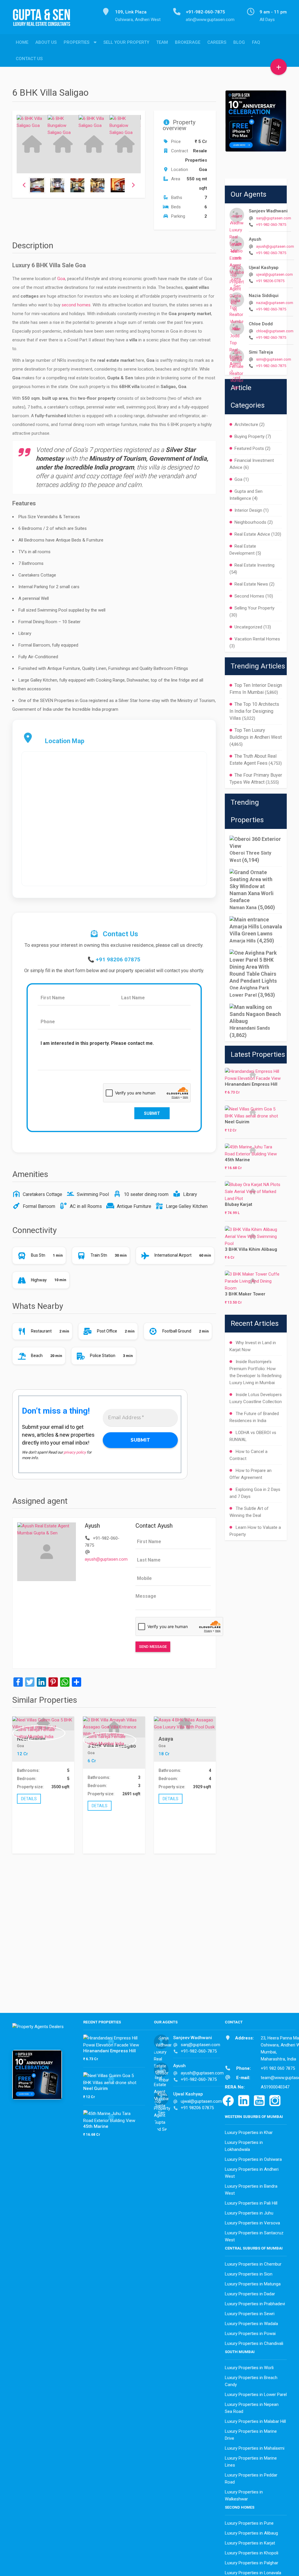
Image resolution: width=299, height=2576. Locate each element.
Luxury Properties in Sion (249, 2274)
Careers (217, 42)
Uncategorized (248, 627)
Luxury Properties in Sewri (250, 2314)
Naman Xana (243, 908)
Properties (77, 42)
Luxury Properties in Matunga (253, 2284)
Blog (239, 42)
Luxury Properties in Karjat (250, 2543)
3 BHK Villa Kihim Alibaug (251, 1249)
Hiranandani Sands (250, 1028)
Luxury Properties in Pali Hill (251, 2203)
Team (162, 42)
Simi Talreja (261, 352)
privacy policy (75, 1452)
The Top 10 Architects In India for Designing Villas (254, 711)
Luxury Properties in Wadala (251, 2324)
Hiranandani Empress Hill (251, 1084)
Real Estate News (251, 584)
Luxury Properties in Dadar (250, 2294)
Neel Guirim (237, 1122)
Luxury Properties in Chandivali (254, 2343)
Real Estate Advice (252, 534)
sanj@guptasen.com (274, 218)
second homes (76, 305)
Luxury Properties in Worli (249, 2368)
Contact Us (29, 59)
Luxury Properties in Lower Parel (256, 2395)
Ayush (255, 239)
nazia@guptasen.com (275, 303)
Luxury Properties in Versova (252, 2223)
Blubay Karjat (239, 1204)
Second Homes (249, 596)
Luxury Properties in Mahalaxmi (255, 2448)
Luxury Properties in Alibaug (251, 2533)
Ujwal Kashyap (264, 268)
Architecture (246, 425)
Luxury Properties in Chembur (253, 2264)
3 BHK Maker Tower (245, 1294)
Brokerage (188, 42)
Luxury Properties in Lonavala (253, 2573)
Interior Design (248, 510)
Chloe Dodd (261, 324)
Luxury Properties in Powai (250, 2334)
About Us (46, 42)
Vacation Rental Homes (257, 639)
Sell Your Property (126, 42)
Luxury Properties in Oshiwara (253, 2159)
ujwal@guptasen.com (274, 274)
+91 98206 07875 (118, 960)
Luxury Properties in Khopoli (252, 2553)
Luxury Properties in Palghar (252, 2563)
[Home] (44, 21)
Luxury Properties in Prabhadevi (255, 2304)
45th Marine (237, 1160)
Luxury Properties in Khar (249, 2133)
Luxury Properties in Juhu (249, 2213)
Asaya (166, 1739)
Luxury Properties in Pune (249, 2523)
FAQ (256, 42)
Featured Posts (249, 448)
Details (29, 1799)
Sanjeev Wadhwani (268, 211)
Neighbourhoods (250, 522)
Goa (61, 279)
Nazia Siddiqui (264, 296)
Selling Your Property (254, 608)
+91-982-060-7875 (271, 225)
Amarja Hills (243, 941)
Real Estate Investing (254, 565)
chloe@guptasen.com (275, 331)
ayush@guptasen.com (106, 1559)
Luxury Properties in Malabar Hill (255, 2421)
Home (22, 42)
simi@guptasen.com (274, 359)
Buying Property (250, 436)
